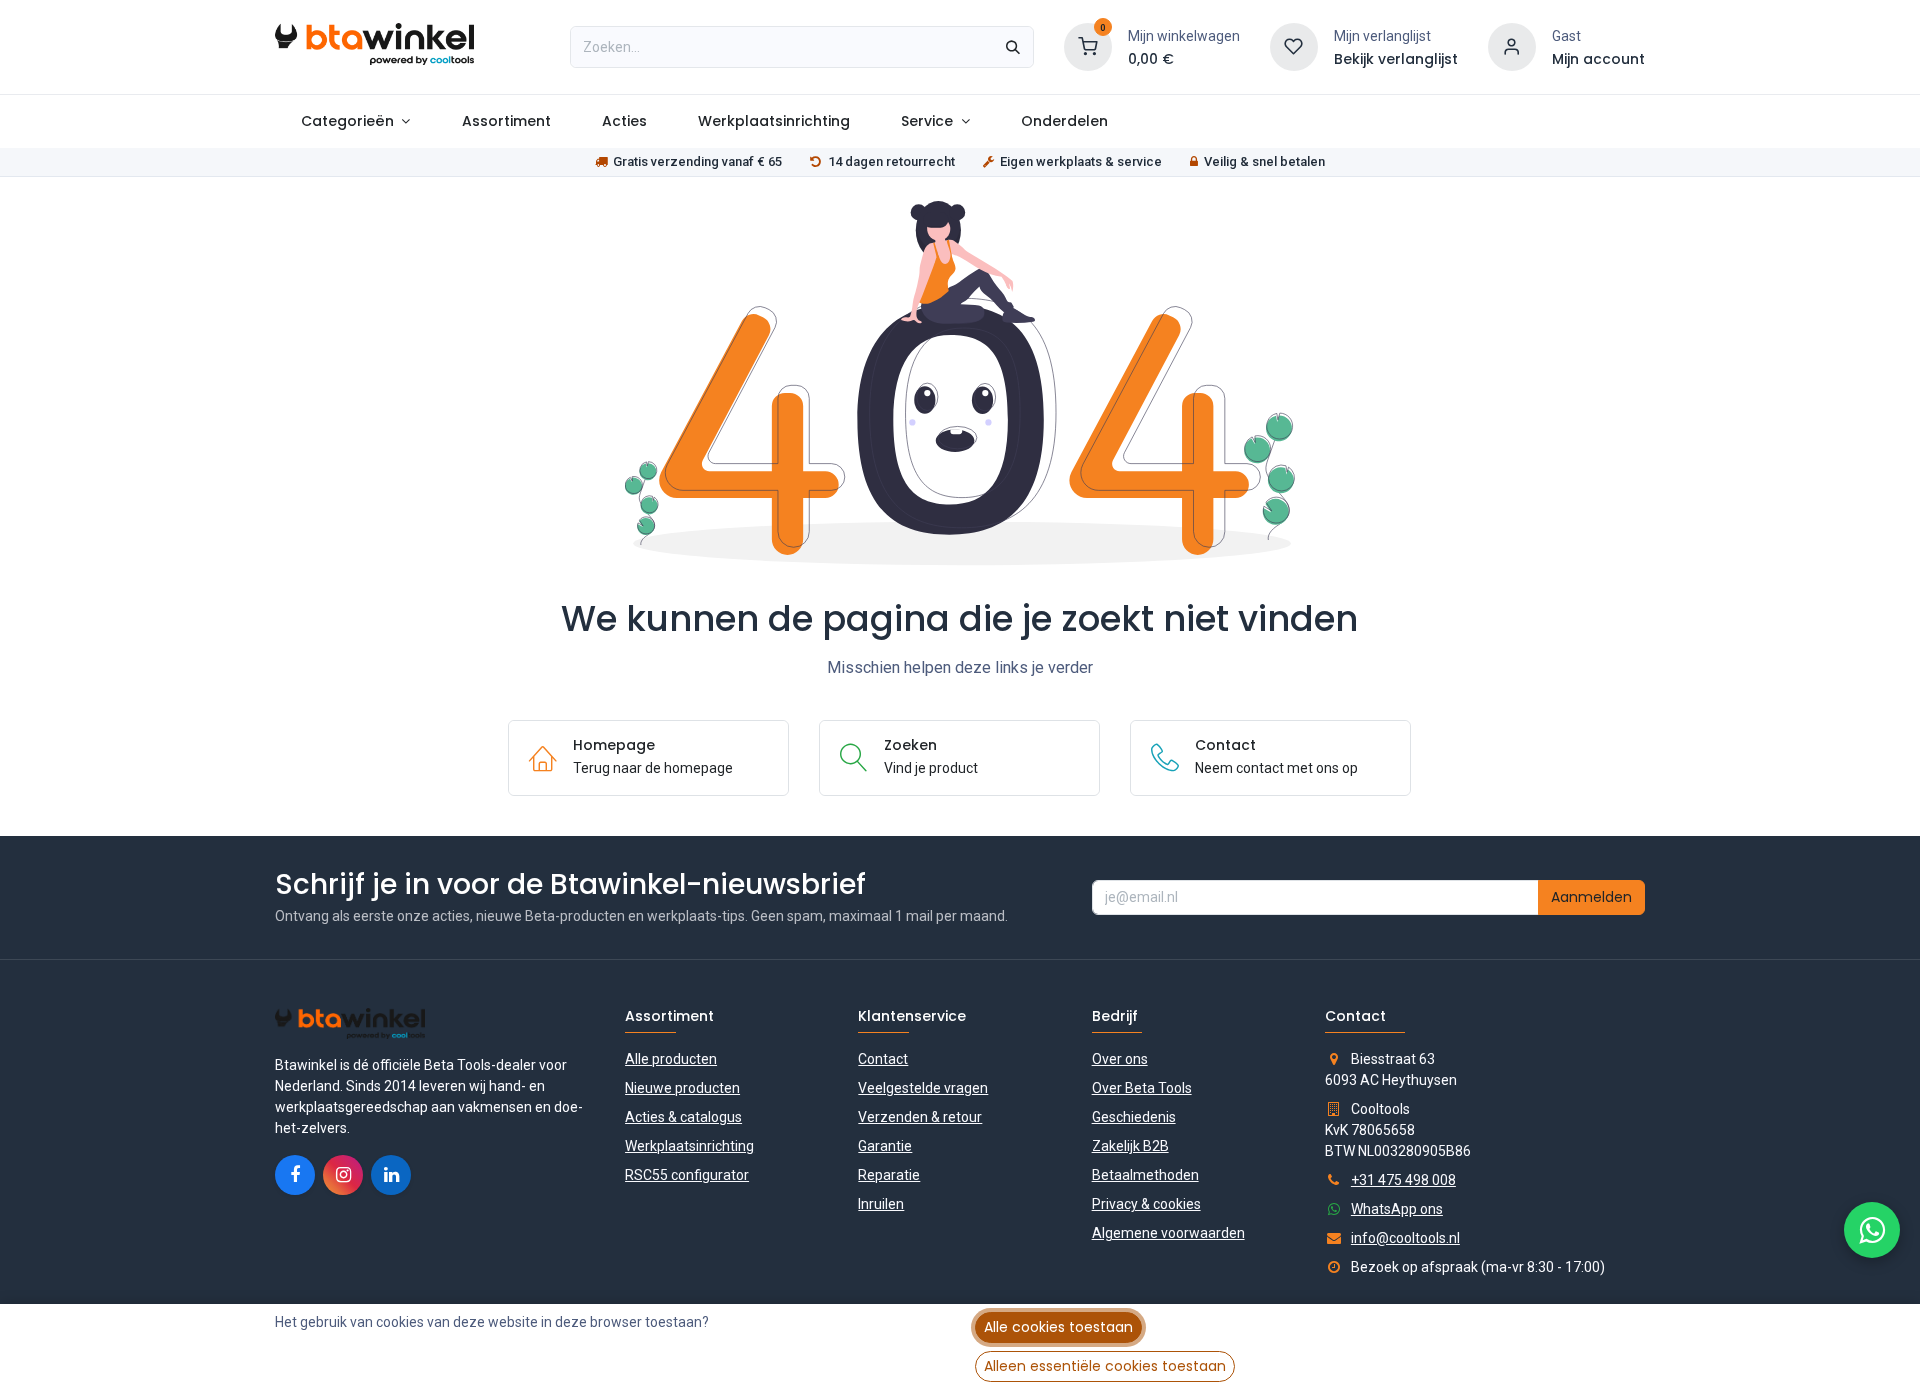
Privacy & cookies (1146, 1204)
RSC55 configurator (687, 1175)
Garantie (885, 1146)
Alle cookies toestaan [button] (1058, 1327)
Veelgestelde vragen (923, 1088)
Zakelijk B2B (1130, 1146)
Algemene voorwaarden (1168, 1233)
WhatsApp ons (1397, 1209)
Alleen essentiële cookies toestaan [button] (1105, 1366)
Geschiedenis (1134, 1117)
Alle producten (671, 1059)
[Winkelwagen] (1088, 46)
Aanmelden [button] (1591, 897)
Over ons (1120, 1059)
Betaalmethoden (1145, 1175)
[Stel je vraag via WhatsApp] (1872, 1230)
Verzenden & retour (920, 1117)
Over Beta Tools (1142, 1088)
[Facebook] (295, 1175)
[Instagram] (343, 1175)
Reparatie (889, 1175)
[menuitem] (355, 121)
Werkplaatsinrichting (689, 1146)
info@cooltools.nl (1405, 1238)
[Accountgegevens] (1512, 46)
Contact (883, 1059)
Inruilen (881, 1204)
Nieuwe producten (682, 1088)
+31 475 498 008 (1403, 1180)
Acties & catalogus (683, 1117)
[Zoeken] (1013, 47)
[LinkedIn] (391, 1175)
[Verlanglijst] (1294, 46)
